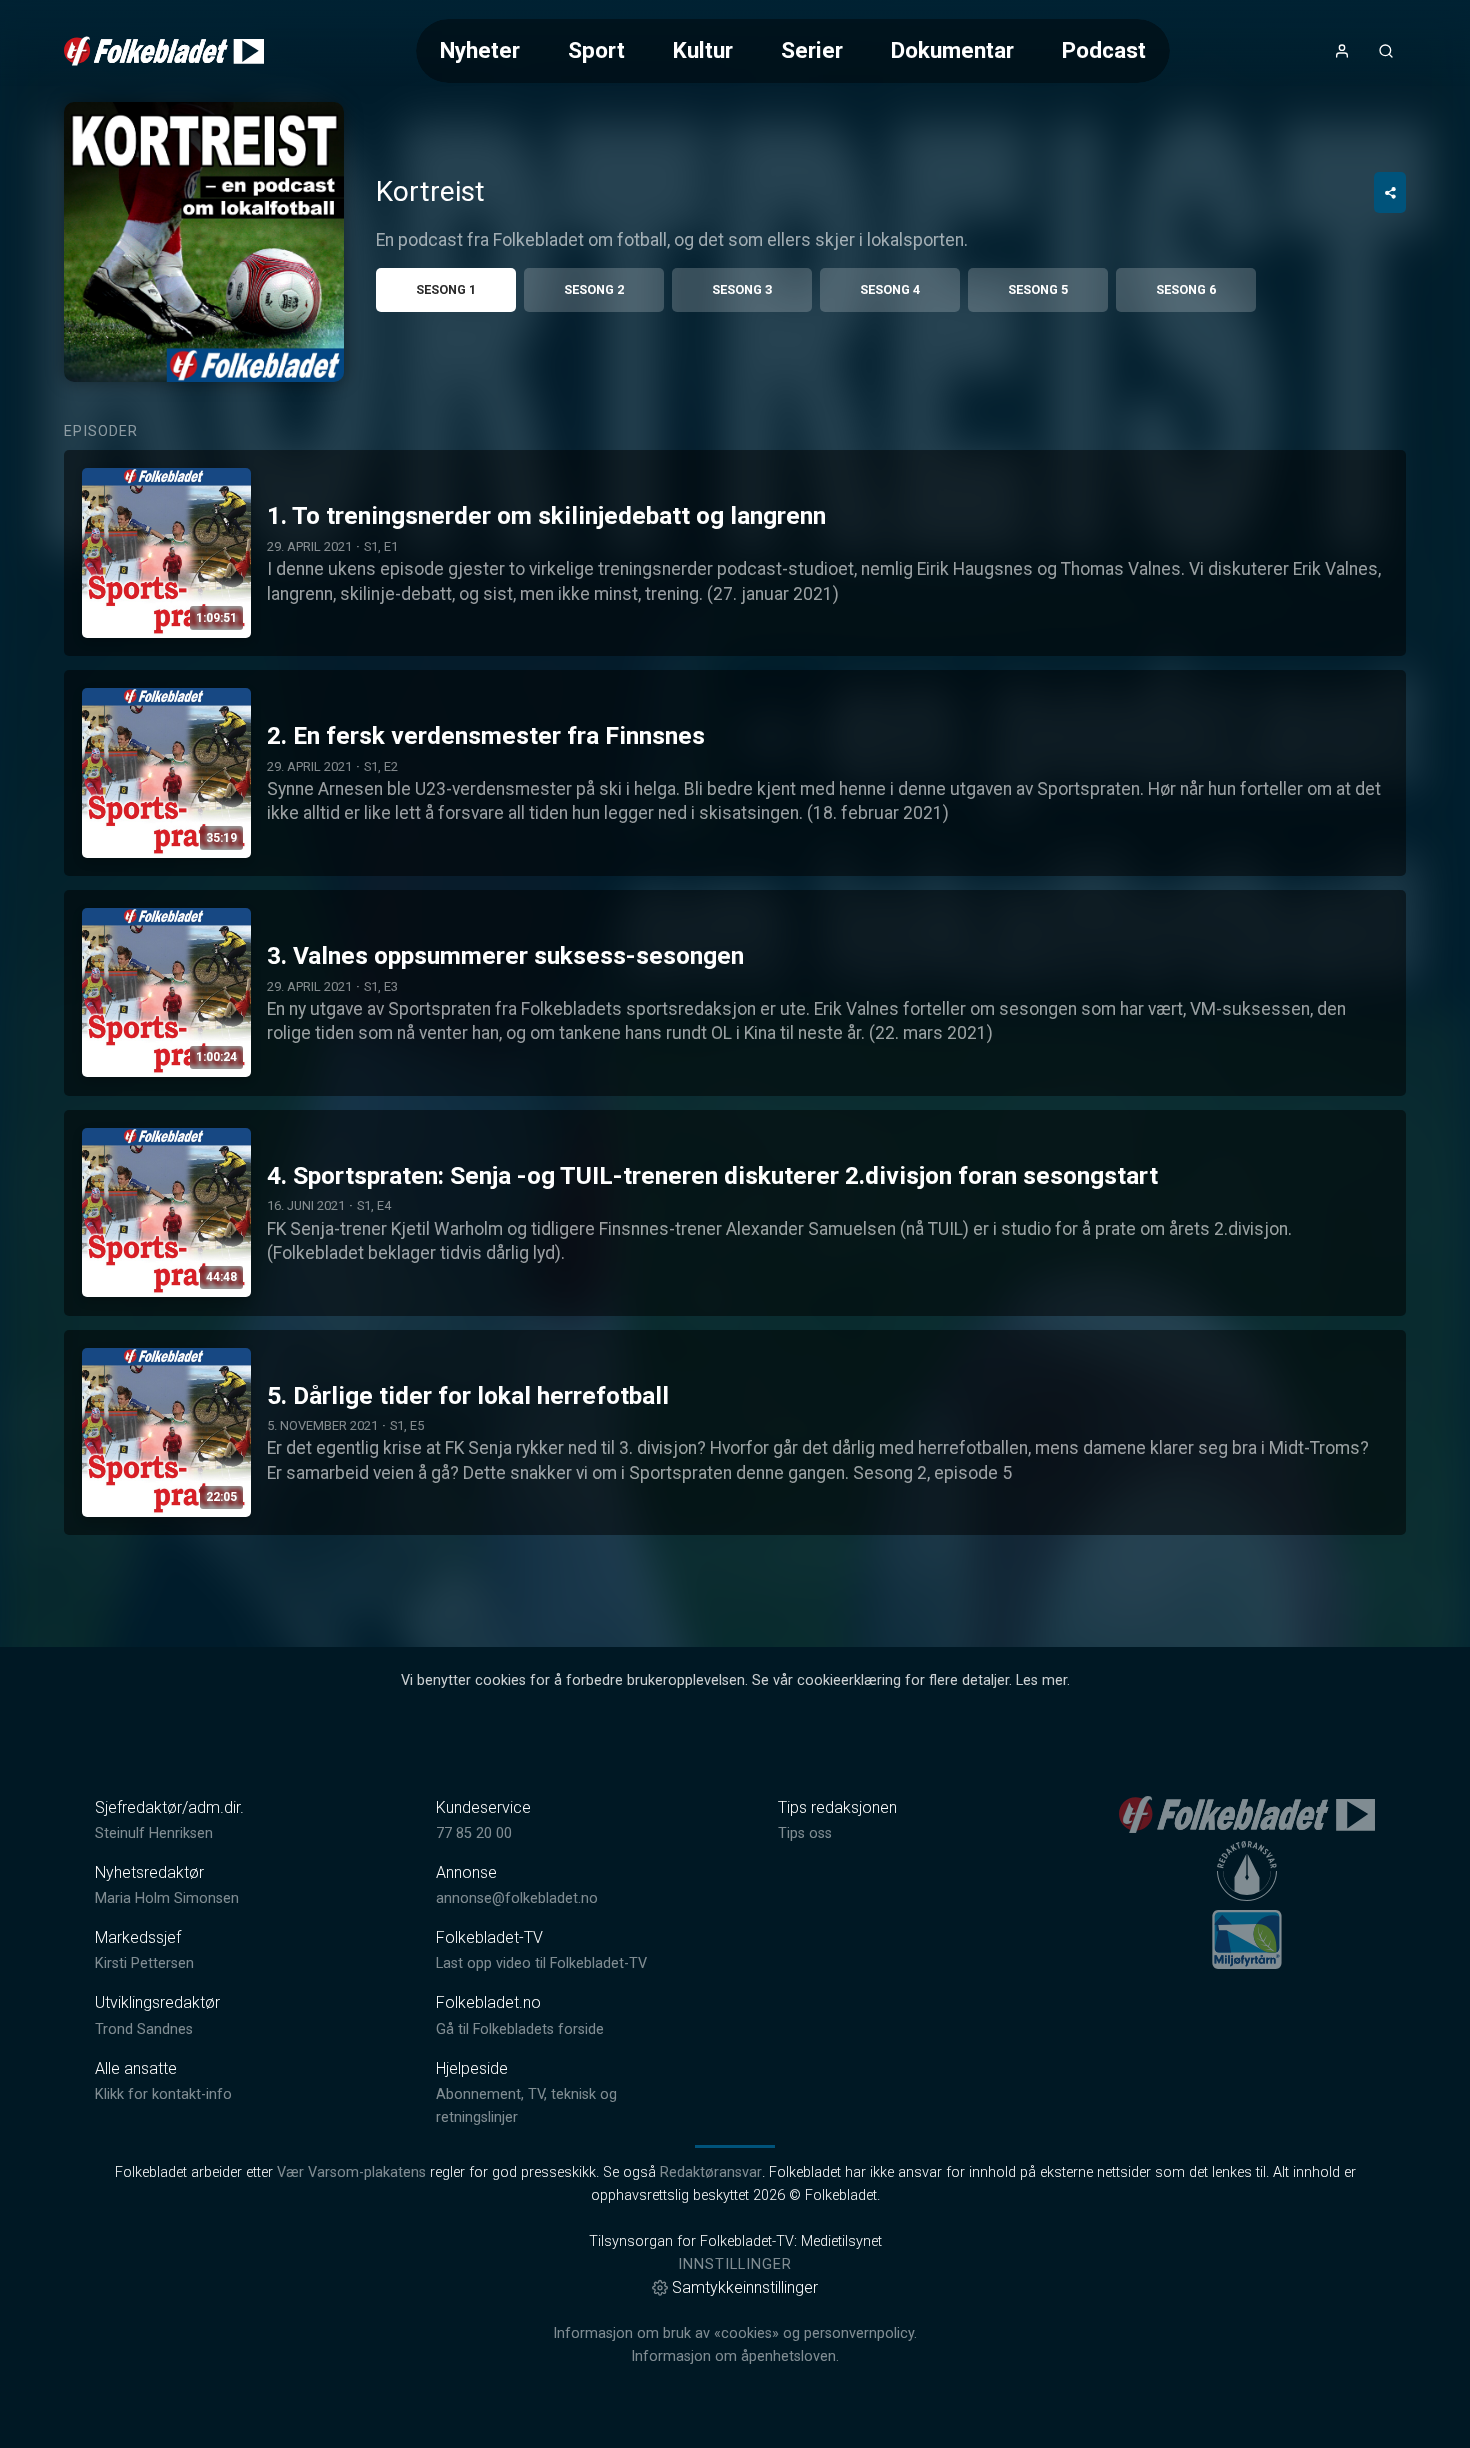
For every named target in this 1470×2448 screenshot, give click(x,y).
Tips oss (805, 1833)
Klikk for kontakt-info (163, 2094)
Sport (596, 50)
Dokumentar (952, 50)
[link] (164, 51)
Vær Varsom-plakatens (351, 2172)
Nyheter (480, 50)
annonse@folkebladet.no (517, 1898)
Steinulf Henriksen (154, 1833)
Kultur (703, 50)
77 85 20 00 (474, 1833)
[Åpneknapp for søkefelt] (1386, 51)
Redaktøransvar (711, 2172)
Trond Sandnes (144, 2029)
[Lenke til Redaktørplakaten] (1247, 1871)
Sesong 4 (890, 289)
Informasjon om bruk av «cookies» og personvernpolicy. (735, 2333)
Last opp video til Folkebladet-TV (541, 1963)
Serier (812, 50)
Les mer (1041, 1680)
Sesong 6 (1186, 289)
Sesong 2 (594, 289)
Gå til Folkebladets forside (520, 2029)
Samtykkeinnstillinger (745, 2287)
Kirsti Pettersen (144, 1963)
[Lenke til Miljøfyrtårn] (1247, 1939)
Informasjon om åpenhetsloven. (735, 2356)
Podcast (1104, 50)
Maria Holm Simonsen (167, 1898)
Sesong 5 (1038, 289)
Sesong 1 (446, 289)
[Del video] (1390, 192)
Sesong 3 (742, 289)
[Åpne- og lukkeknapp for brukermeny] (1342, 51)
